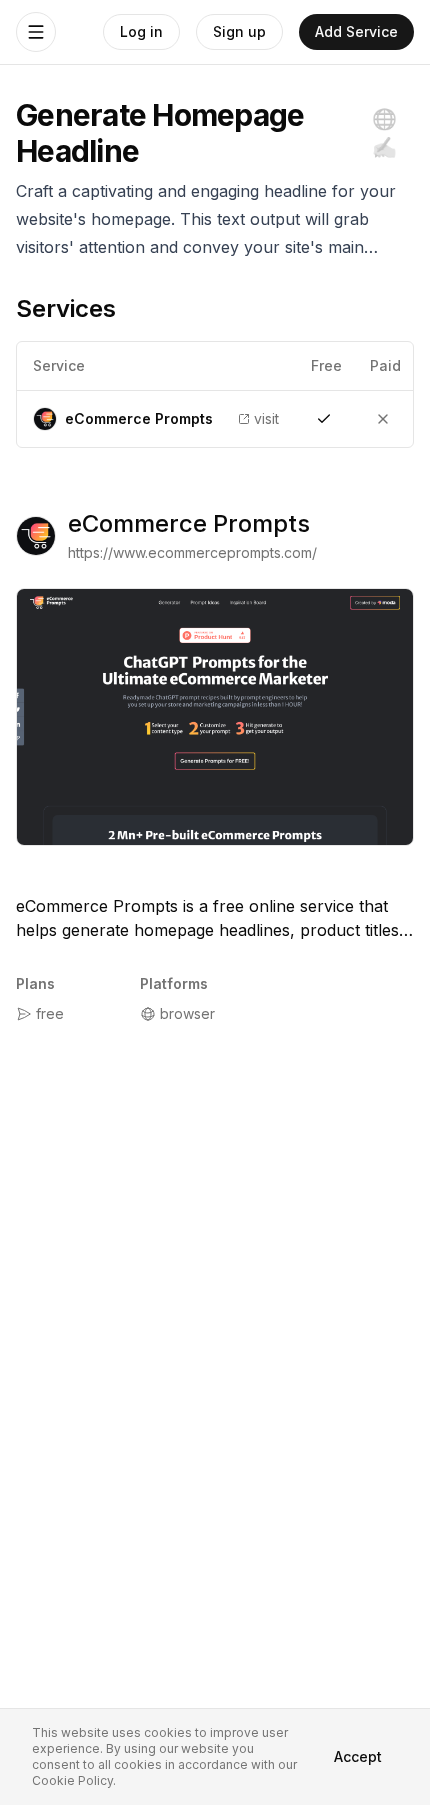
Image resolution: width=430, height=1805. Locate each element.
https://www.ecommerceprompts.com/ (192, 552)
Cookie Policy (72, 1780)
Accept (358, 1756)
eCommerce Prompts (189, 523)
